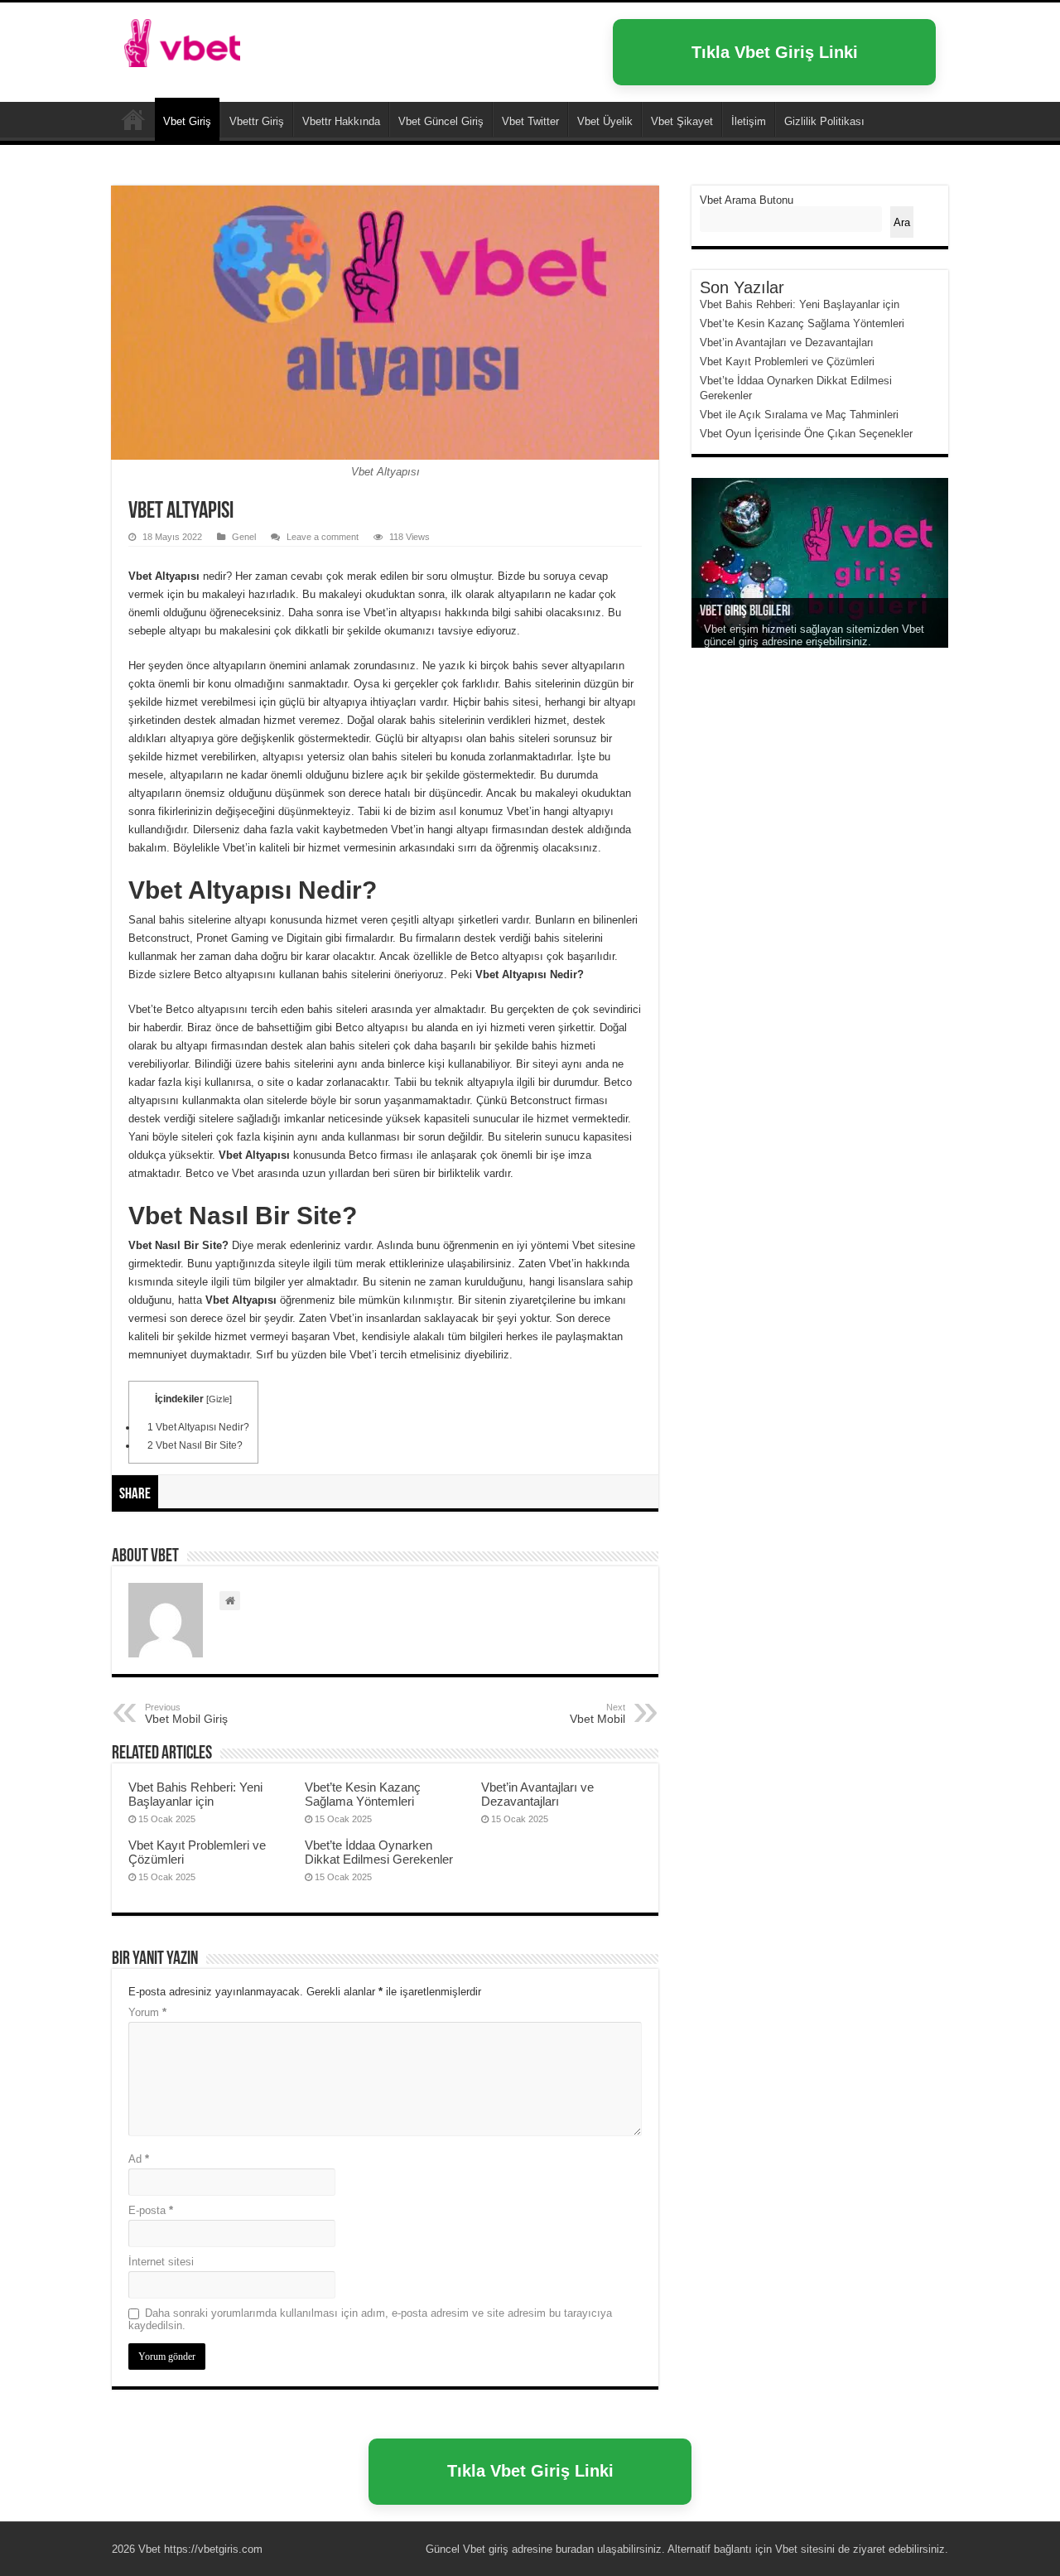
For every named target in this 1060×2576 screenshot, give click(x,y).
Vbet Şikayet (682, 121)
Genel (244, 537)
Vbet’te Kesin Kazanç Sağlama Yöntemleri (363, 1794)
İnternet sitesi (161, 2262)
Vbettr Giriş (257, 121)
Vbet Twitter (530, 121)
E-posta (151, 2210)
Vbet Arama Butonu (747, 200)
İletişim (749, 121)
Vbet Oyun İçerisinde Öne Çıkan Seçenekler (806, 434)
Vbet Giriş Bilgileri (745, 612)
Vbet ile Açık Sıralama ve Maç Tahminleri (799, 415)
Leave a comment (323, 537)
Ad (139, 2159)
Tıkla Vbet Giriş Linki (775, 52)
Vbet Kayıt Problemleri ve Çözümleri (787, 362)
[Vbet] (182, 40)
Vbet (133, 119)
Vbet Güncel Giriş (441, 121)
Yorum (147, 2012)
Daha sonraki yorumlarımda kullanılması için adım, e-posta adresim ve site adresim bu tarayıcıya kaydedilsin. (370, 2319)
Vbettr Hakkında (341, 121)
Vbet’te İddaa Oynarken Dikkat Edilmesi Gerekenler (379, 1852)
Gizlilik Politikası (824, 121)
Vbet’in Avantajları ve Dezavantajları (537, 1794)
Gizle (219, 1399)
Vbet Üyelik (605, 121)
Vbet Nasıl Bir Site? (195, 1445)
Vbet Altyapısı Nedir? (198, 1427)
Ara (902, 222)
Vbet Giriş (187, 121)
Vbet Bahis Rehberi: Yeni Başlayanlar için (195, 1794)
